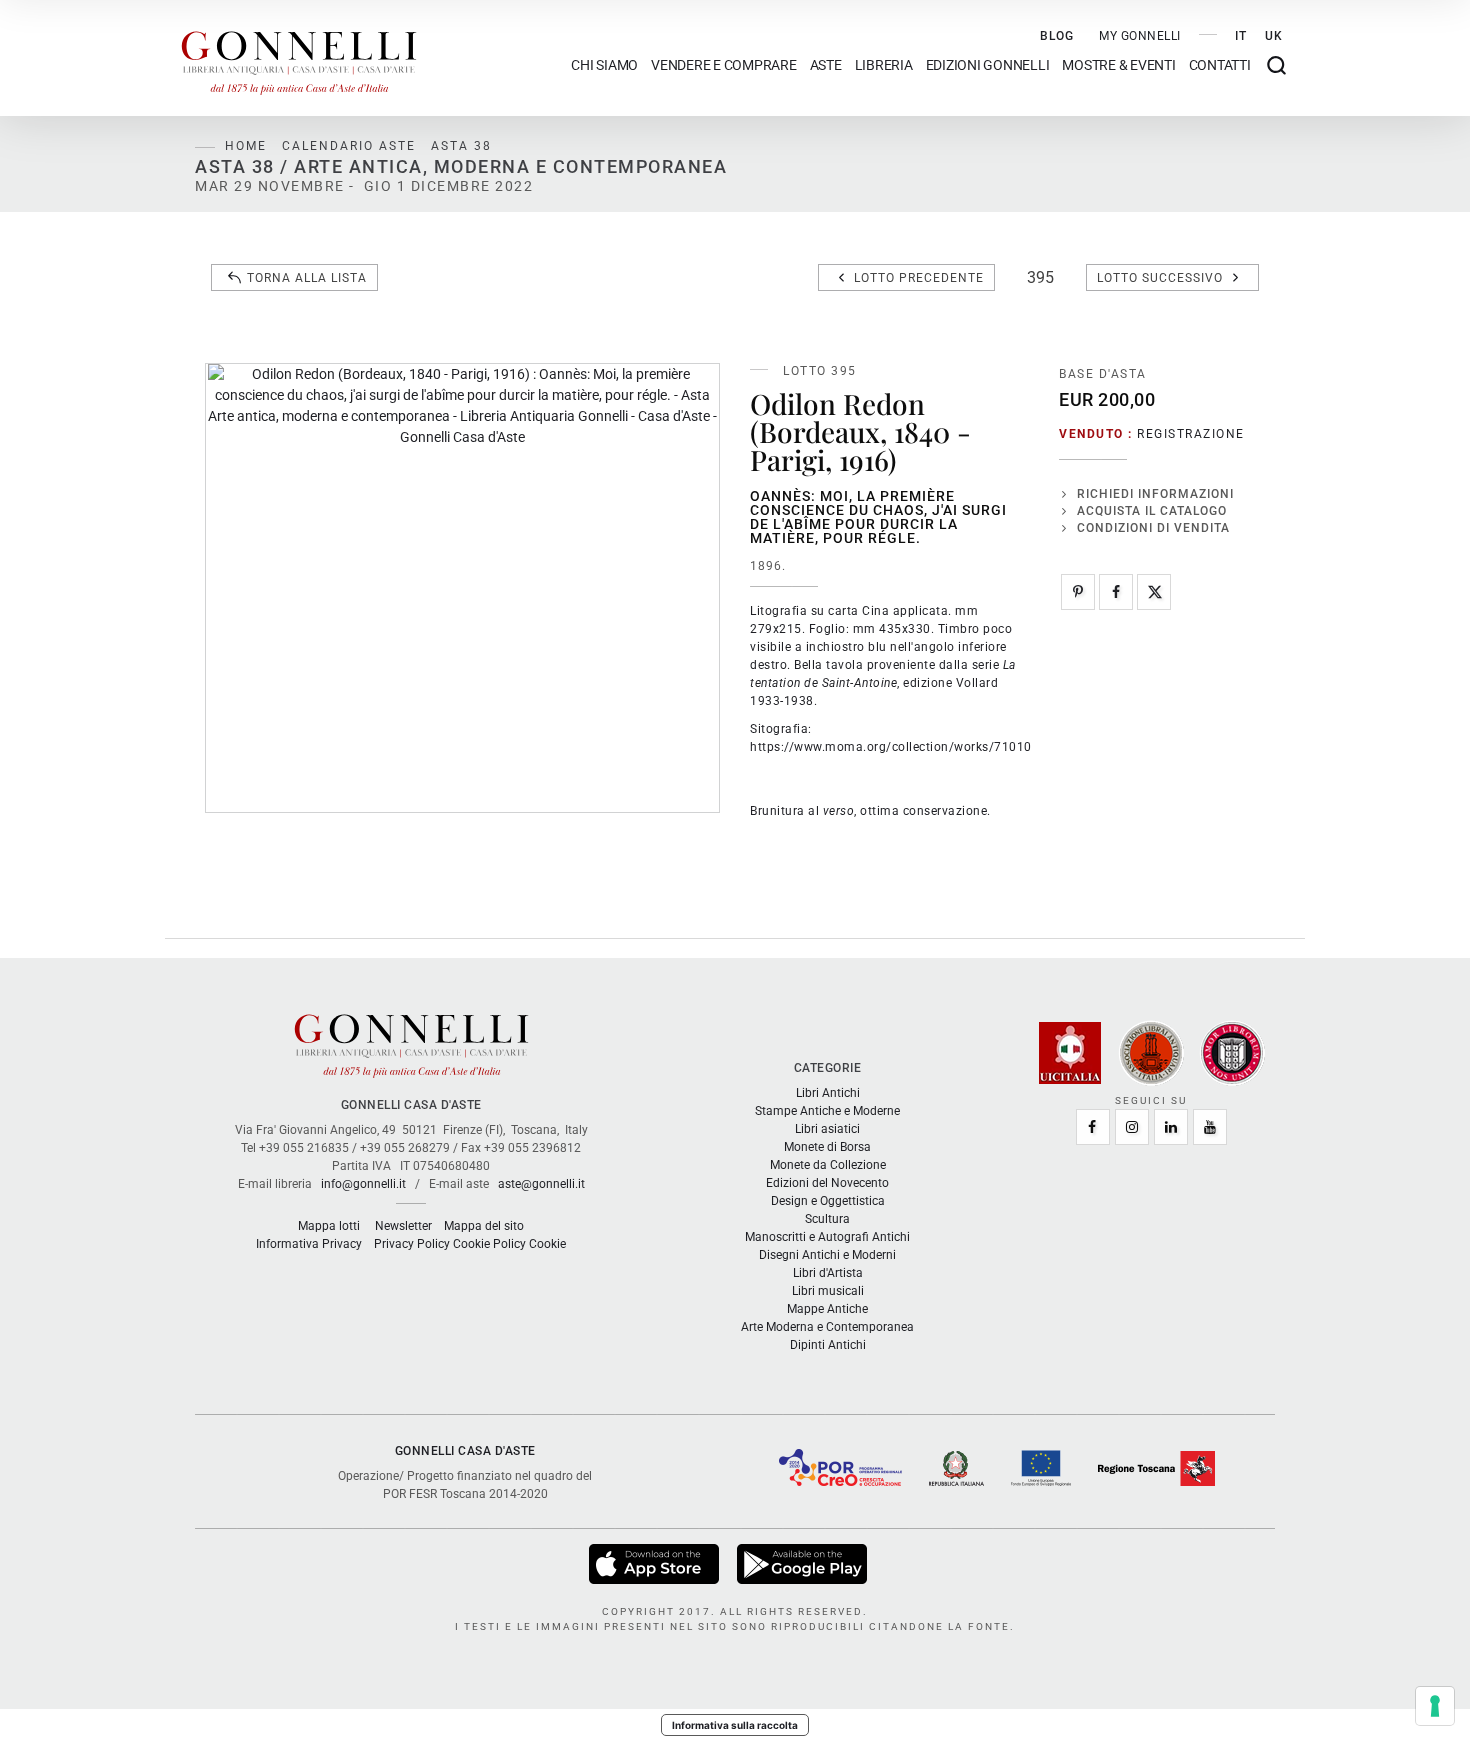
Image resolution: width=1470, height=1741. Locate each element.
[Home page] (299, 58)
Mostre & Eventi (1118, 65)
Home (246, 146)
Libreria (884, 65)
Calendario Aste (349, 146)
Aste (826, 65)
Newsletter (403, 1226)
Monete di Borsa (827, 1147)
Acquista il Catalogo (1152, 511)
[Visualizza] (655, 1563)
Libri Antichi (828, 1093)
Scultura (827, 1219)
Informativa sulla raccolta (735, 1725)
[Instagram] (1132, 1127)
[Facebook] (1116, 592)
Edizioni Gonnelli (988, 65)
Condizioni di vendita (1153, 528)
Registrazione (1191, 434)
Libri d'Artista (828, 1273)
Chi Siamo (604, 65)
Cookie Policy (489, 1244)
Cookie (547, 1244)
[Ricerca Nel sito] (1276, 65)
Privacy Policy (412, 1244)
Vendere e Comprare (724, 65)
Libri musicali (828, 1291)
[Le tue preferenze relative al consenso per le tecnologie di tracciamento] (1435, 1706)
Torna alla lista (307, 278)
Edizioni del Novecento (827, 1183)
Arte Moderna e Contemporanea (827, 1327)
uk (1274, 36)
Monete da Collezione (828, 1165)
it (1241, 36)
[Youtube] (1210, 1127)
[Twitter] (1154, 592)
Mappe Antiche (827, 1309)
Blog (1057, 36)
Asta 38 (461, 146)
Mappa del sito (484, 1226)
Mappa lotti (329, 1226)
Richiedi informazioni (1155, 494)
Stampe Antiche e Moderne (827, 1111)
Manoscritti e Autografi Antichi (827, 1237)
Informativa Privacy (309, 1244)
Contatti (1220, 65)
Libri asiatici (827, 1129)
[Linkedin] (1171, 1127)
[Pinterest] (1078, 592)
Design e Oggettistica (828, 1201)
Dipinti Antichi (828, 1345)
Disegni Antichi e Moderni (827, 1255)
